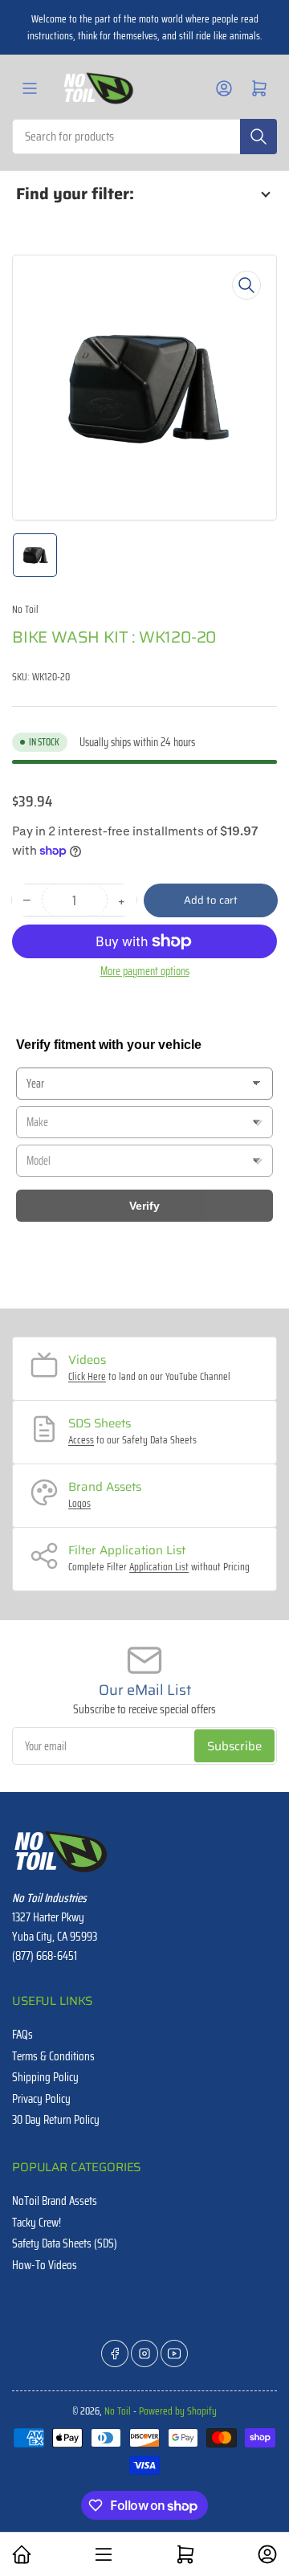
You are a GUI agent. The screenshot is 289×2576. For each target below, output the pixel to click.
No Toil (25, 609)
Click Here (87, 1376)
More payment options (145, 971)
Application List (159, 1567)
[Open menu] (30, 88)
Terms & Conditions (53, 2056)
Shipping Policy (45, 2077)
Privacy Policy (41, 2099)
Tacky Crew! (37, 2223)
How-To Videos (45, 2265)
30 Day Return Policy (56, 2120)
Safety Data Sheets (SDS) (65, 2243)
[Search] (258, 137)
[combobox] (144, 137)
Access (81, 1440)
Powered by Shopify (178, 2411)
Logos (79, 1503)
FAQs (22, 2035)
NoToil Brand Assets (55, 2201)
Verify (144, 1206)
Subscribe (234, 1746)
